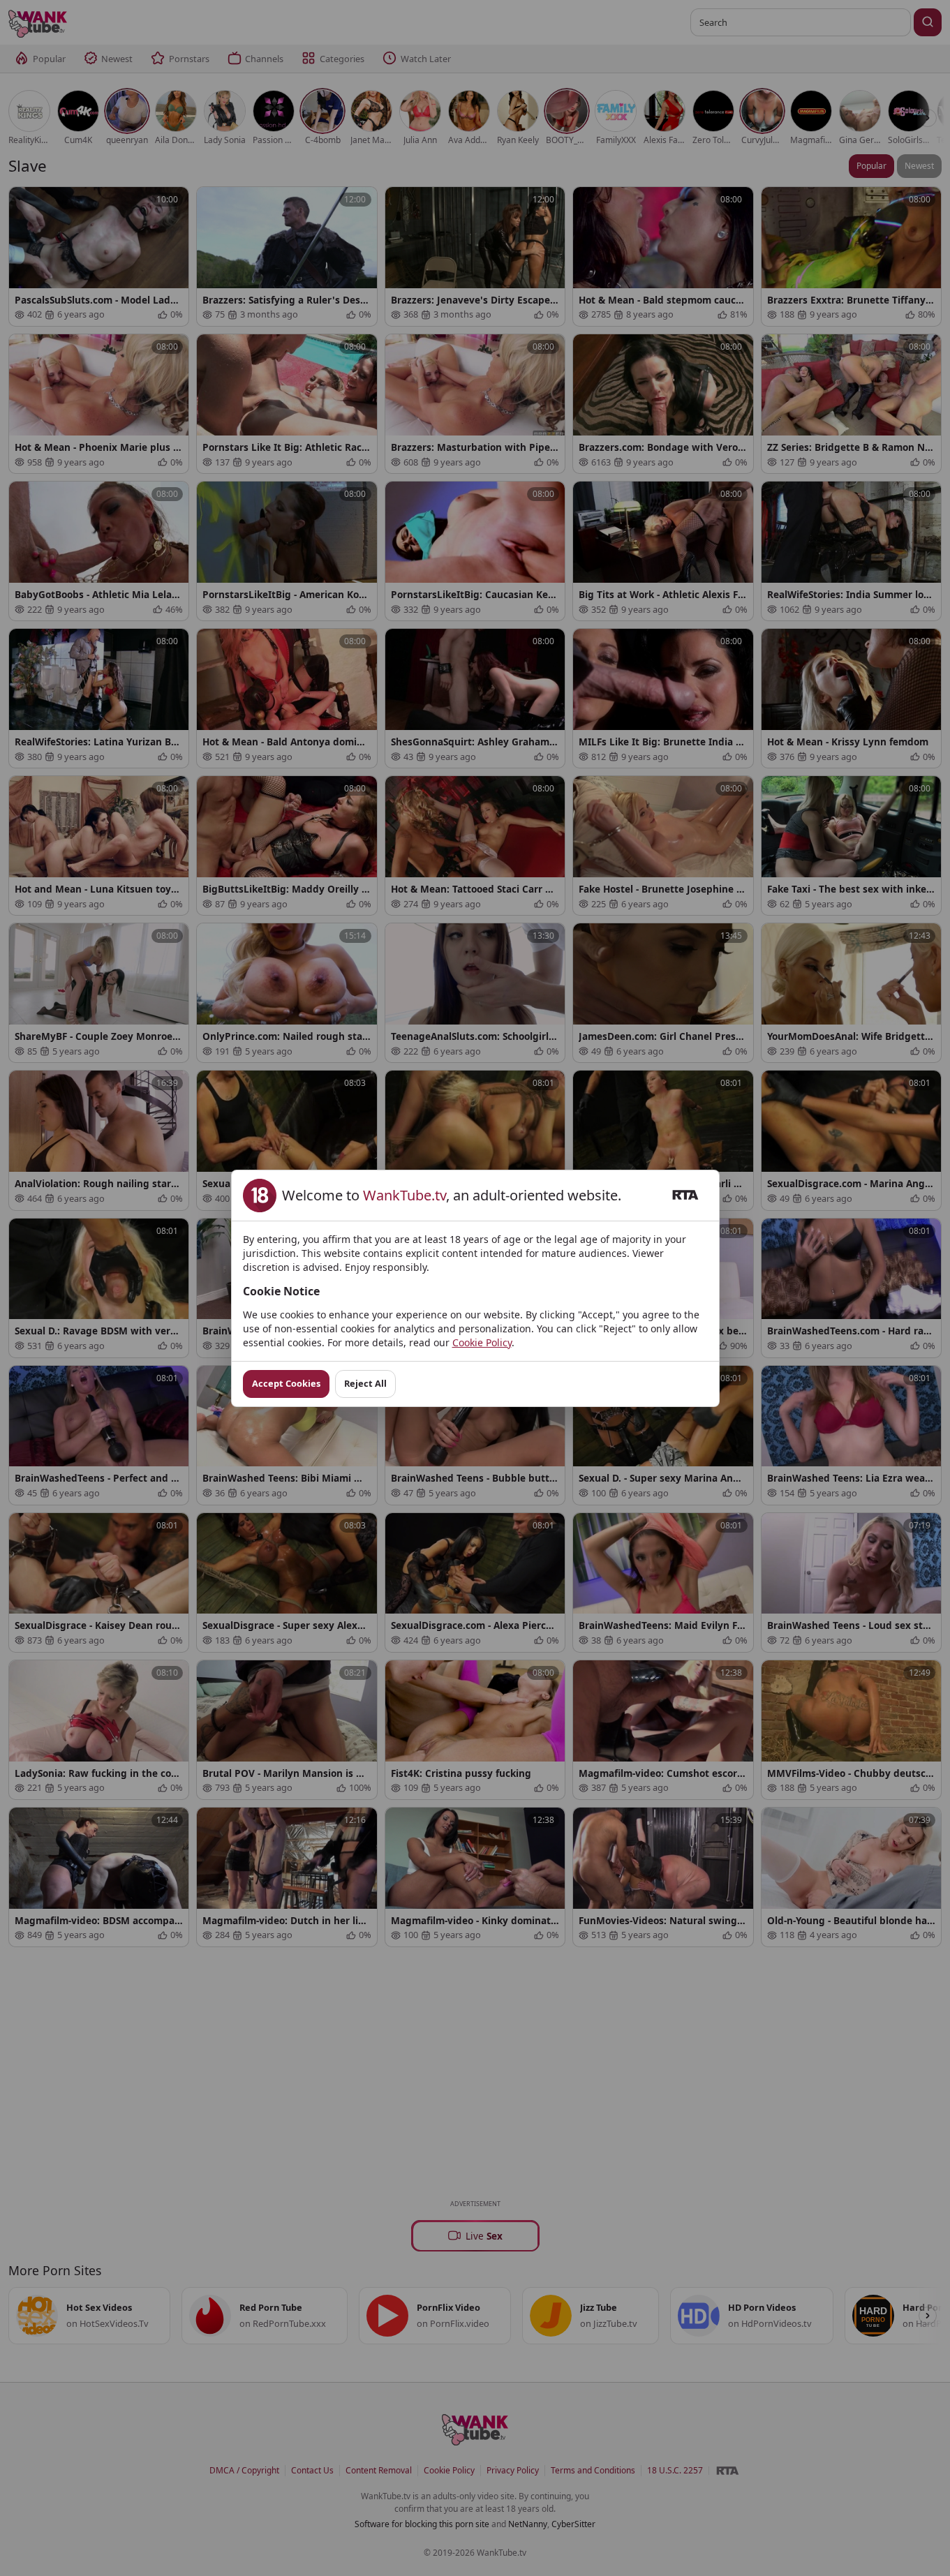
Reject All (365, 1383)
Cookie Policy (482, 1342)
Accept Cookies (286, 1383)
